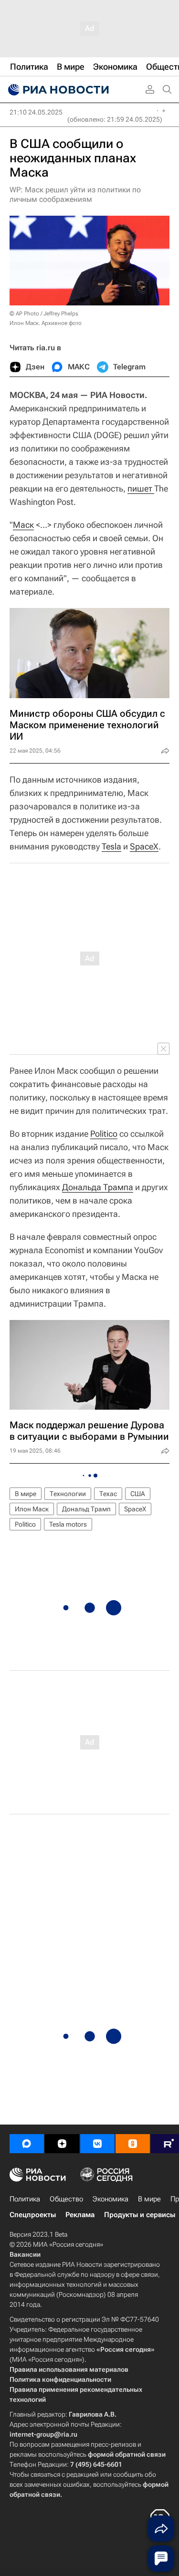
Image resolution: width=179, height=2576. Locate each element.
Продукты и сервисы (140, 2215)
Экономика (111, 2199)
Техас (108, 1494)
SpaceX (144, 846)
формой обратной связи (127, 2454)
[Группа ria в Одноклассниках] (133, 2144)
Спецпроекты (33, 2215)
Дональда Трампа (98, 1187)
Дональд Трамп (86, 1509)
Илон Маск (32, 1509)
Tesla (111, 846)
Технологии (68, 1494)
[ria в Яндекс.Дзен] (62, 2144)
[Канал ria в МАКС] (27, 2144)
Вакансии (25, 2254)
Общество (66, 2199)
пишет (141, 488)
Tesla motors (68, 1524)
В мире (26, 1494)
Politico (104, 1134)
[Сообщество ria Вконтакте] (97, 2144)
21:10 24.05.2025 (36, 112)
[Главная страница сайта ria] (57, 90)
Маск (23, 525)
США (138, 1494)
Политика (25, 2199)
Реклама (80, 2215)
